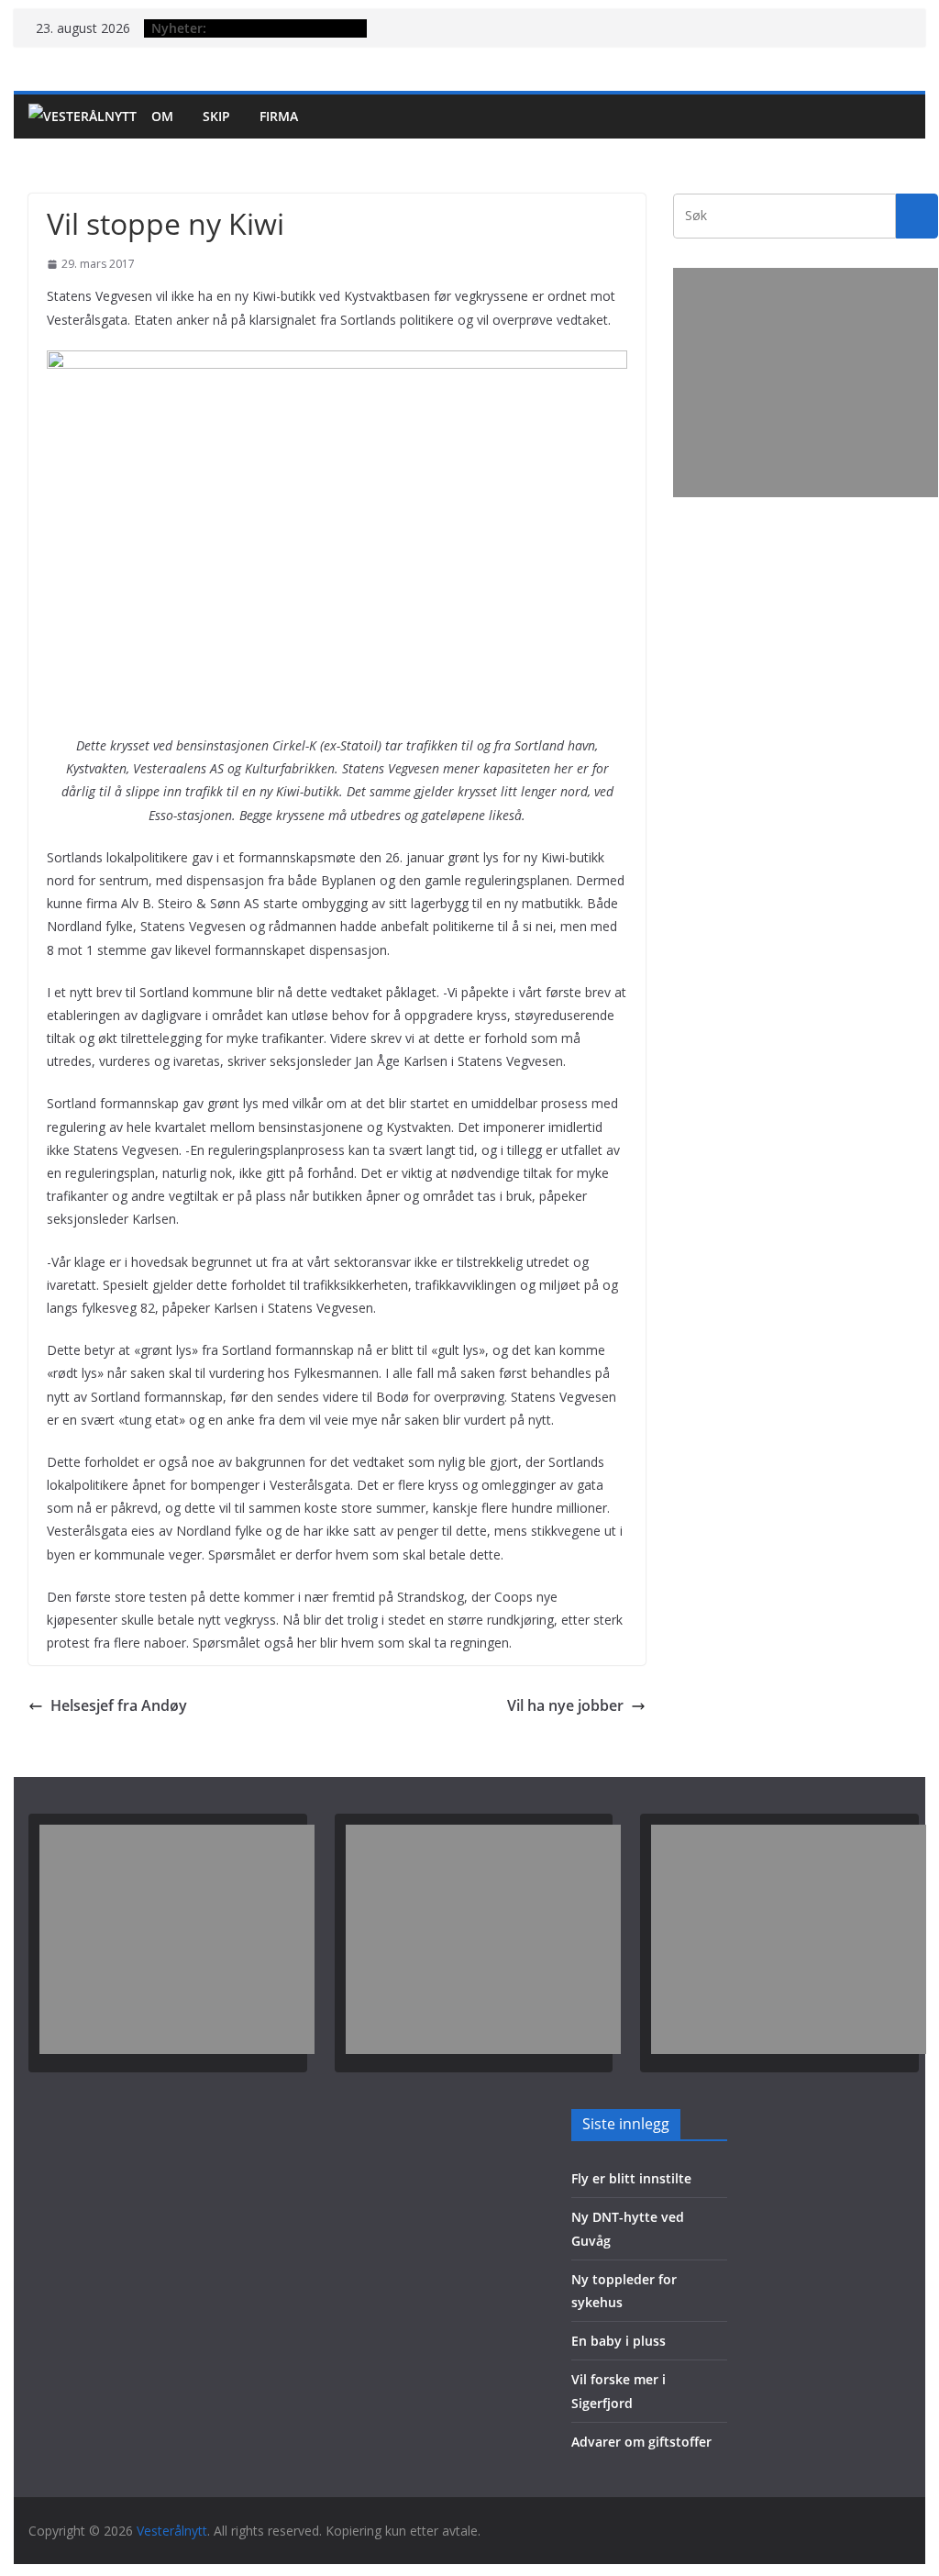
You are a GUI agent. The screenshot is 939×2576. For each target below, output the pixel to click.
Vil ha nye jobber (565, 1705)
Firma (279, 116)
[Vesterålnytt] (83, 117)
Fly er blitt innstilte (631, 2178)
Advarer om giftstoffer (641, 2442)
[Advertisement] (806, 383)
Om (162, 116)
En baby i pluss (619, 2341)
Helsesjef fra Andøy (119, 1705)
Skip (216, 116)
